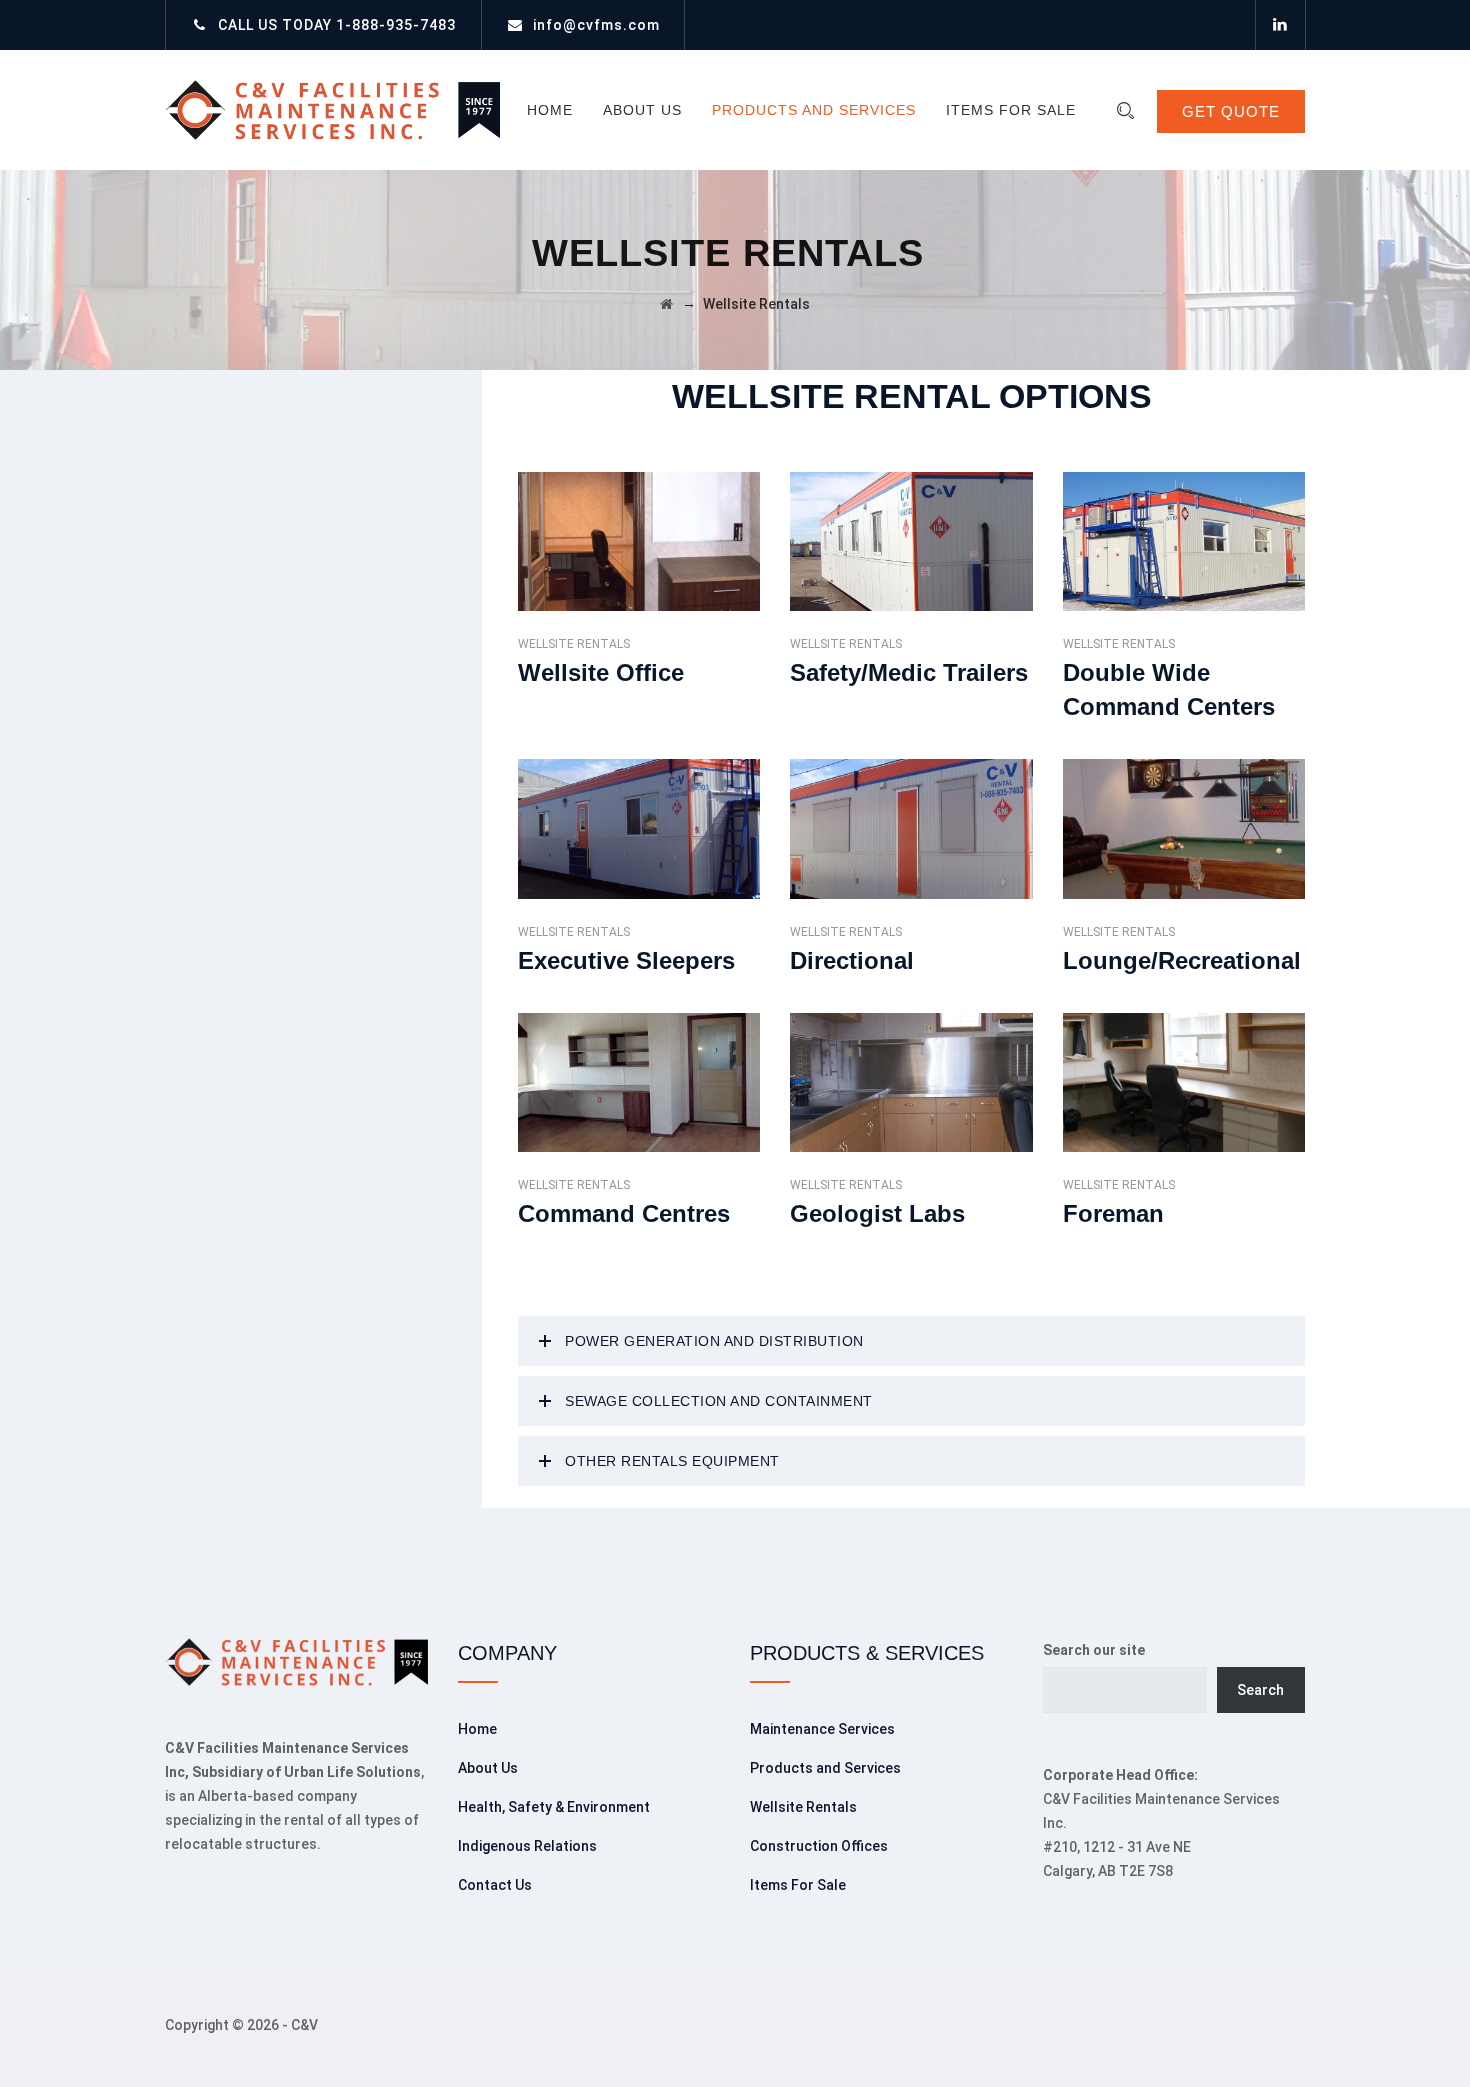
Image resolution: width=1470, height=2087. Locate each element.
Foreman (1113, 1213)
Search (1260, 1690)
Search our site (1094, 1650)
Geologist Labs (877, 1213)
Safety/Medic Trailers (909, 672)
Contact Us (495, 1885)
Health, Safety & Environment (554, 1807)
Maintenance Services (822, 1729)
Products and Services (814, 110)
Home (550, 110)
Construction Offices (819, 1846)
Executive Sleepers (626, 960)
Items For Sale (1011, 110)
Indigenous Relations (527, 1846)
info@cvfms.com (596, 25)
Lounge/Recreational (1182, 960)
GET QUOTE (1231, 111)
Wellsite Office (601, 672)
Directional (852, 960)
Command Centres (624, 1213)
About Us (642, 110)
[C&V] (332, 110)
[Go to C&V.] (666, 304)
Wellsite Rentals (574, 644)
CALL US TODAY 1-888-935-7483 (337, 25)
